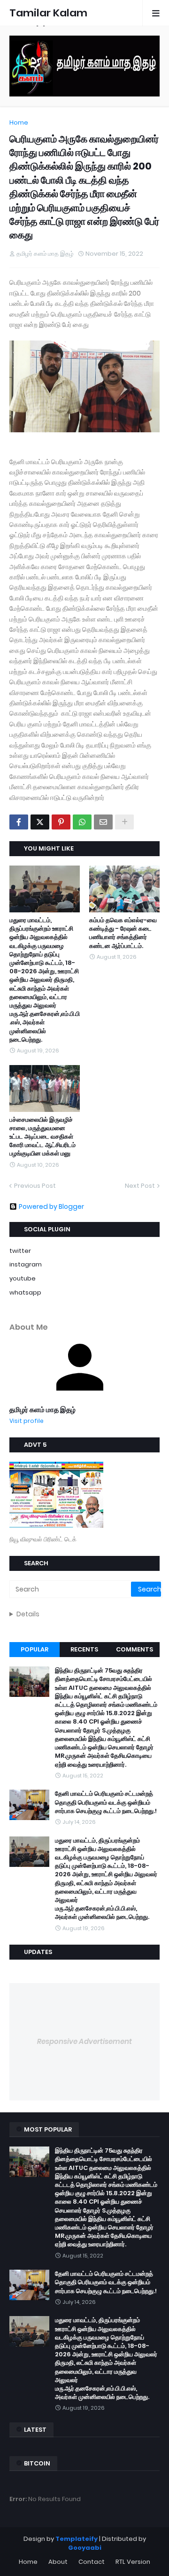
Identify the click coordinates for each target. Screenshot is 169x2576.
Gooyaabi (85, 2548)
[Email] (103, 822)
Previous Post (35, 1186)
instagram (26, 1264)
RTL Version (133, 2562)
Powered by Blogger (51, 1207)
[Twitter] (40, 822)
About (58, 2562)
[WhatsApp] (82, 822)
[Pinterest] (61, 822)
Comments (134, 1649)
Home (19, 122)
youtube (23, 1278)
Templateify (77, 2539)
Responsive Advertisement (84, 2041)
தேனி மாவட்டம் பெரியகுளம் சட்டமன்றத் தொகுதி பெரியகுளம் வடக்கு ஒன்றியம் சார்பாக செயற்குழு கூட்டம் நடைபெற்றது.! (106, 1802)
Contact (92, 2562)
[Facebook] (19, 822)
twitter (20, 1251)
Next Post (140, 1186)
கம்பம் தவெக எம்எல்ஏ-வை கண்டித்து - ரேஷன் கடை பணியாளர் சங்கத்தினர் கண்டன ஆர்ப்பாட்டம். (123, 933)
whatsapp (25, 1292)
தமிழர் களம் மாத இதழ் (42, 1410)
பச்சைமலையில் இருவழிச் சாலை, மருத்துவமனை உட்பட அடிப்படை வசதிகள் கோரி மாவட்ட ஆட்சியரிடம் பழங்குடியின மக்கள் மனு (42, 1137)
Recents (84, 1649)
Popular (35, 1649)
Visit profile (27, 1421)
